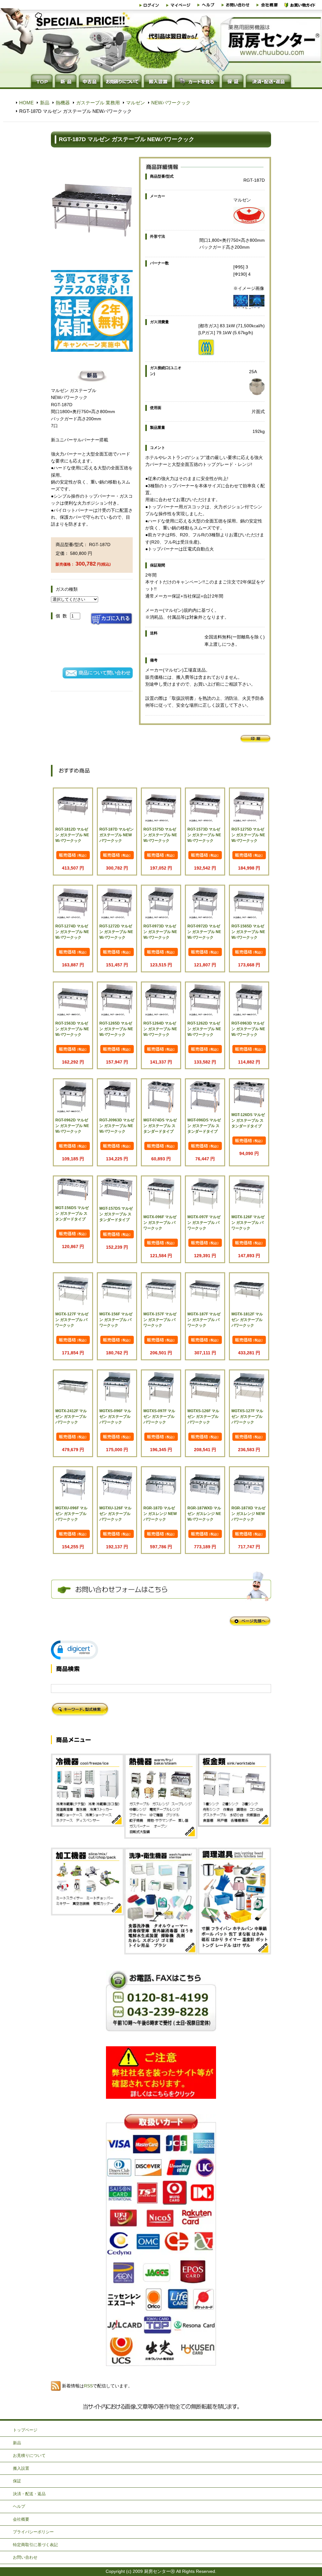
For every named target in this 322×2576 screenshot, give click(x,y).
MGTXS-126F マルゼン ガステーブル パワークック (203, 1417)
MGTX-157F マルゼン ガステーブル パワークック (160, 1320)
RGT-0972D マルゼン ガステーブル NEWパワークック (204, 932)
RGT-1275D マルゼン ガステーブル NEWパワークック (248, 835)
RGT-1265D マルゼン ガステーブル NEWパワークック (116, 1029)
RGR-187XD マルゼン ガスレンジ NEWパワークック (248, 1514)
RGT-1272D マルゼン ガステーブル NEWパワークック (116, 932)
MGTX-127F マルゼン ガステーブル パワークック (72, 1320)
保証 (17, 2481)
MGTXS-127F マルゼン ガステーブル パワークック (247, 1417)
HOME (26, 103)
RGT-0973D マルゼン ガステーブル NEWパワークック (160, 932)
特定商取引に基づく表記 (35, 2545)
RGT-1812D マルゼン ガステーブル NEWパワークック (72, 835)
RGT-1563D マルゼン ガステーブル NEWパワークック (72, 1029)
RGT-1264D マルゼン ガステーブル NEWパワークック (160, 1029)
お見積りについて (29, 2455)
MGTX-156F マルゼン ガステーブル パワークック (116, 1320)
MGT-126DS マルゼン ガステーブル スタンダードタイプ (248, 1120)
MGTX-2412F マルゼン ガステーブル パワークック (71, 1417)
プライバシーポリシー (33, 2532)
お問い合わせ (25, 2557)
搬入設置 (21, 2468)
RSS (88, 2386)
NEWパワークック (171, 103)
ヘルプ (19, 2506)
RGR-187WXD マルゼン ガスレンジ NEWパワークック (204, 1514)
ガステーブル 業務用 (98, 103)
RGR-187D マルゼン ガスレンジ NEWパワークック (160, 1514)
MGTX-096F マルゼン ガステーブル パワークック (160, 1223)
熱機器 (63, 103)
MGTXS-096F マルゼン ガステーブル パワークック (115, 1417)
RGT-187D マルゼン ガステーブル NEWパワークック (117, 835)
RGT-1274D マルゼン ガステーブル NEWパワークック (72, 932)
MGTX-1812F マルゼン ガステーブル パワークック (247, 1320)
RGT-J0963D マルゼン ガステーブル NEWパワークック (117, 1126)
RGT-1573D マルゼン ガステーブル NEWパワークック (204, 835)
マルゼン (136, 103)
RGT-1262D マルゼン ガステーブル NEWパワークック (204, 1029)
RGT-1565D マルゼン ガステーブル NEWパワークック (248, 932)
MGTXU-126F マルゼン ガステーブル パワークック (115, 1514)
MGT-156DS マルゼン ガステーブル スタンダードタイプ (72, 1213)
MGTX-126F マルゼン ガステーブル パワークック (248, 1223)
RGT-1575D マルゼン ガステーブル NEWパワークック (160, 835)
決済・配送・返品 (29, 2494)
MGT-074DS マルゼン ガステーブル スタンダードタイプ (160, 1126)
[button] (75, 1650)
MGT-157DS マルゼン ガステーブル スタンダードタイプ (116, 1214)
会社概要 (21, 2519)
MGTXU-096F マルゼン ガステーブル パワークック (71, 1514)
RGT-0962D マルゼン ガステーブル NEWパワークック (72, 1126)
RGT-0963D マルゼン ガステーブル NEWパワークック (248, 1029)
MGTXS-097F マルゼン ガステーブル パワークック (159, 1417)
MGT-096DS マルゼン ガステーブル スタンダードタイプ (204, 1126)
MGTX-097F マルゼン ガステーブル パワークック (204, 1223)
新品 (45, 103)
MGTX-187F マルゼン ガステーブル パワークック (204, 1320)
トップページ (25, 2430)
